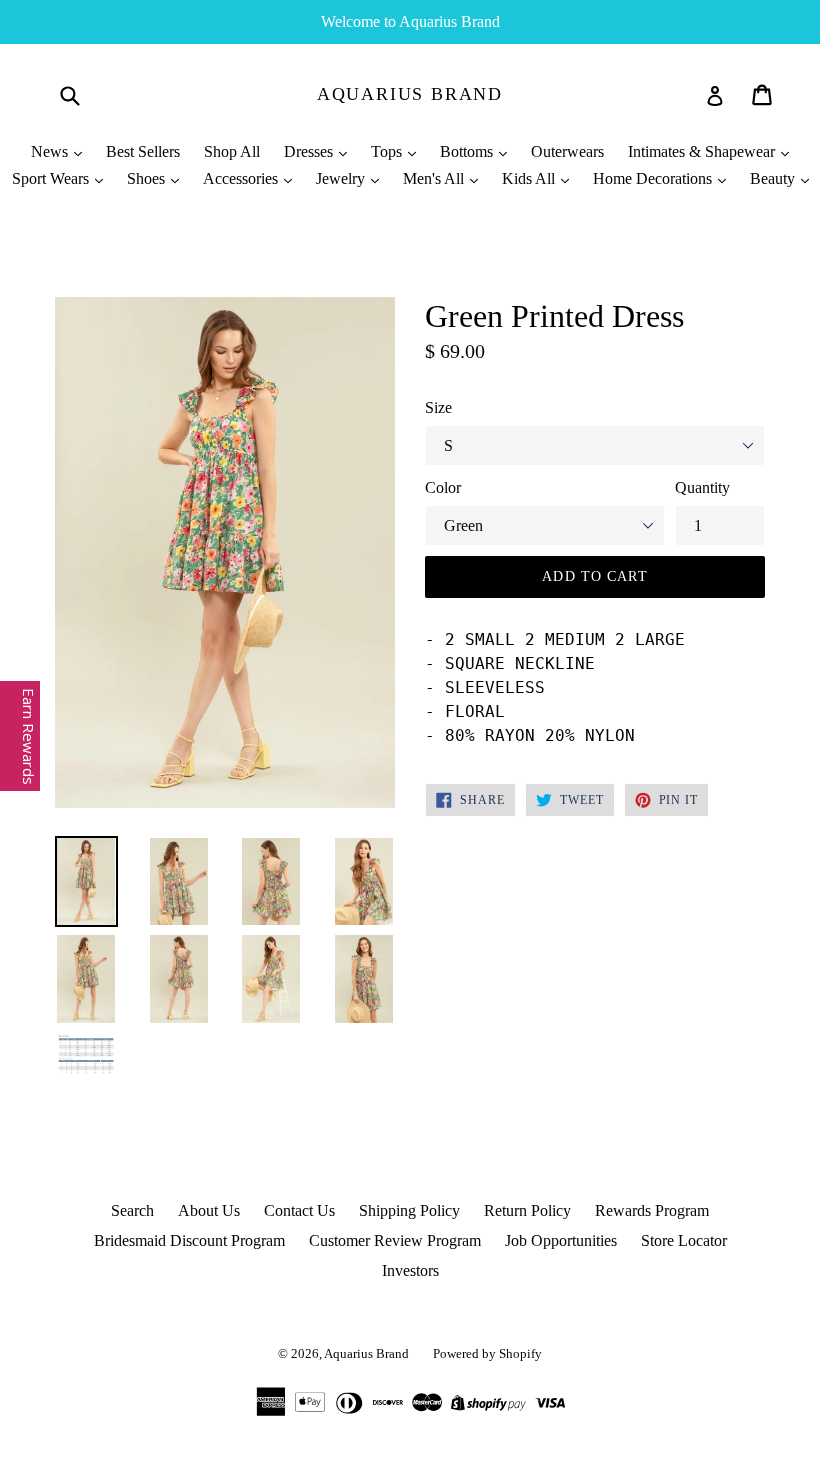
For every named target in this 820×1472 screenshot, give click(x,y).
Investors (410, 1270)
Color (443, 487)
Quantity (702, 487)
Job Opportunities (561, 1240)
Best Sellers (143, 151)
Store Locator (684, 1240)
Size (438, 407)
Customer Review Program (395, 1240)
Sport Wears (52, 178)
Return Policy (527, 1210)
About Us (209, 1210)
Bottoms (468, 151)
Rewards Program (652, 1210)
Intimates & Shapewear (703, 151)
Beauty (774, 178)
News (51, 151)
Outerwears (567, 151)
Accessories (242, 178)
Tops (388, 151)
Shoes (148, 178)
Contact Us (299, 1210)
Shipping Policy (409, 1210)
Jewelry (342, 178)
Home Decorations (654, 178)
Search (132, 1210)
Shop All (232, 151)
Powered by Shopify (487, 1353)
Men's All (435, 178)
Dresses (310, 151)
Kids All (530, 178)
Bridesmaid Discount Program (189, 1240)
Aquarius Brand (410, 94)
